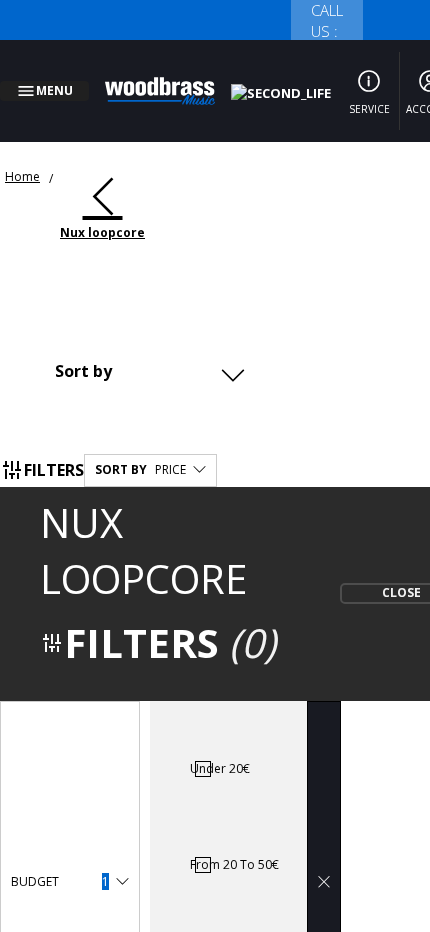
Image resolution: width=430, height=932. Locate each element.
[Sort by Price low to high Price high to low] (147, 347)
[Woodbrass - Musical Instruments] (171, 79)
